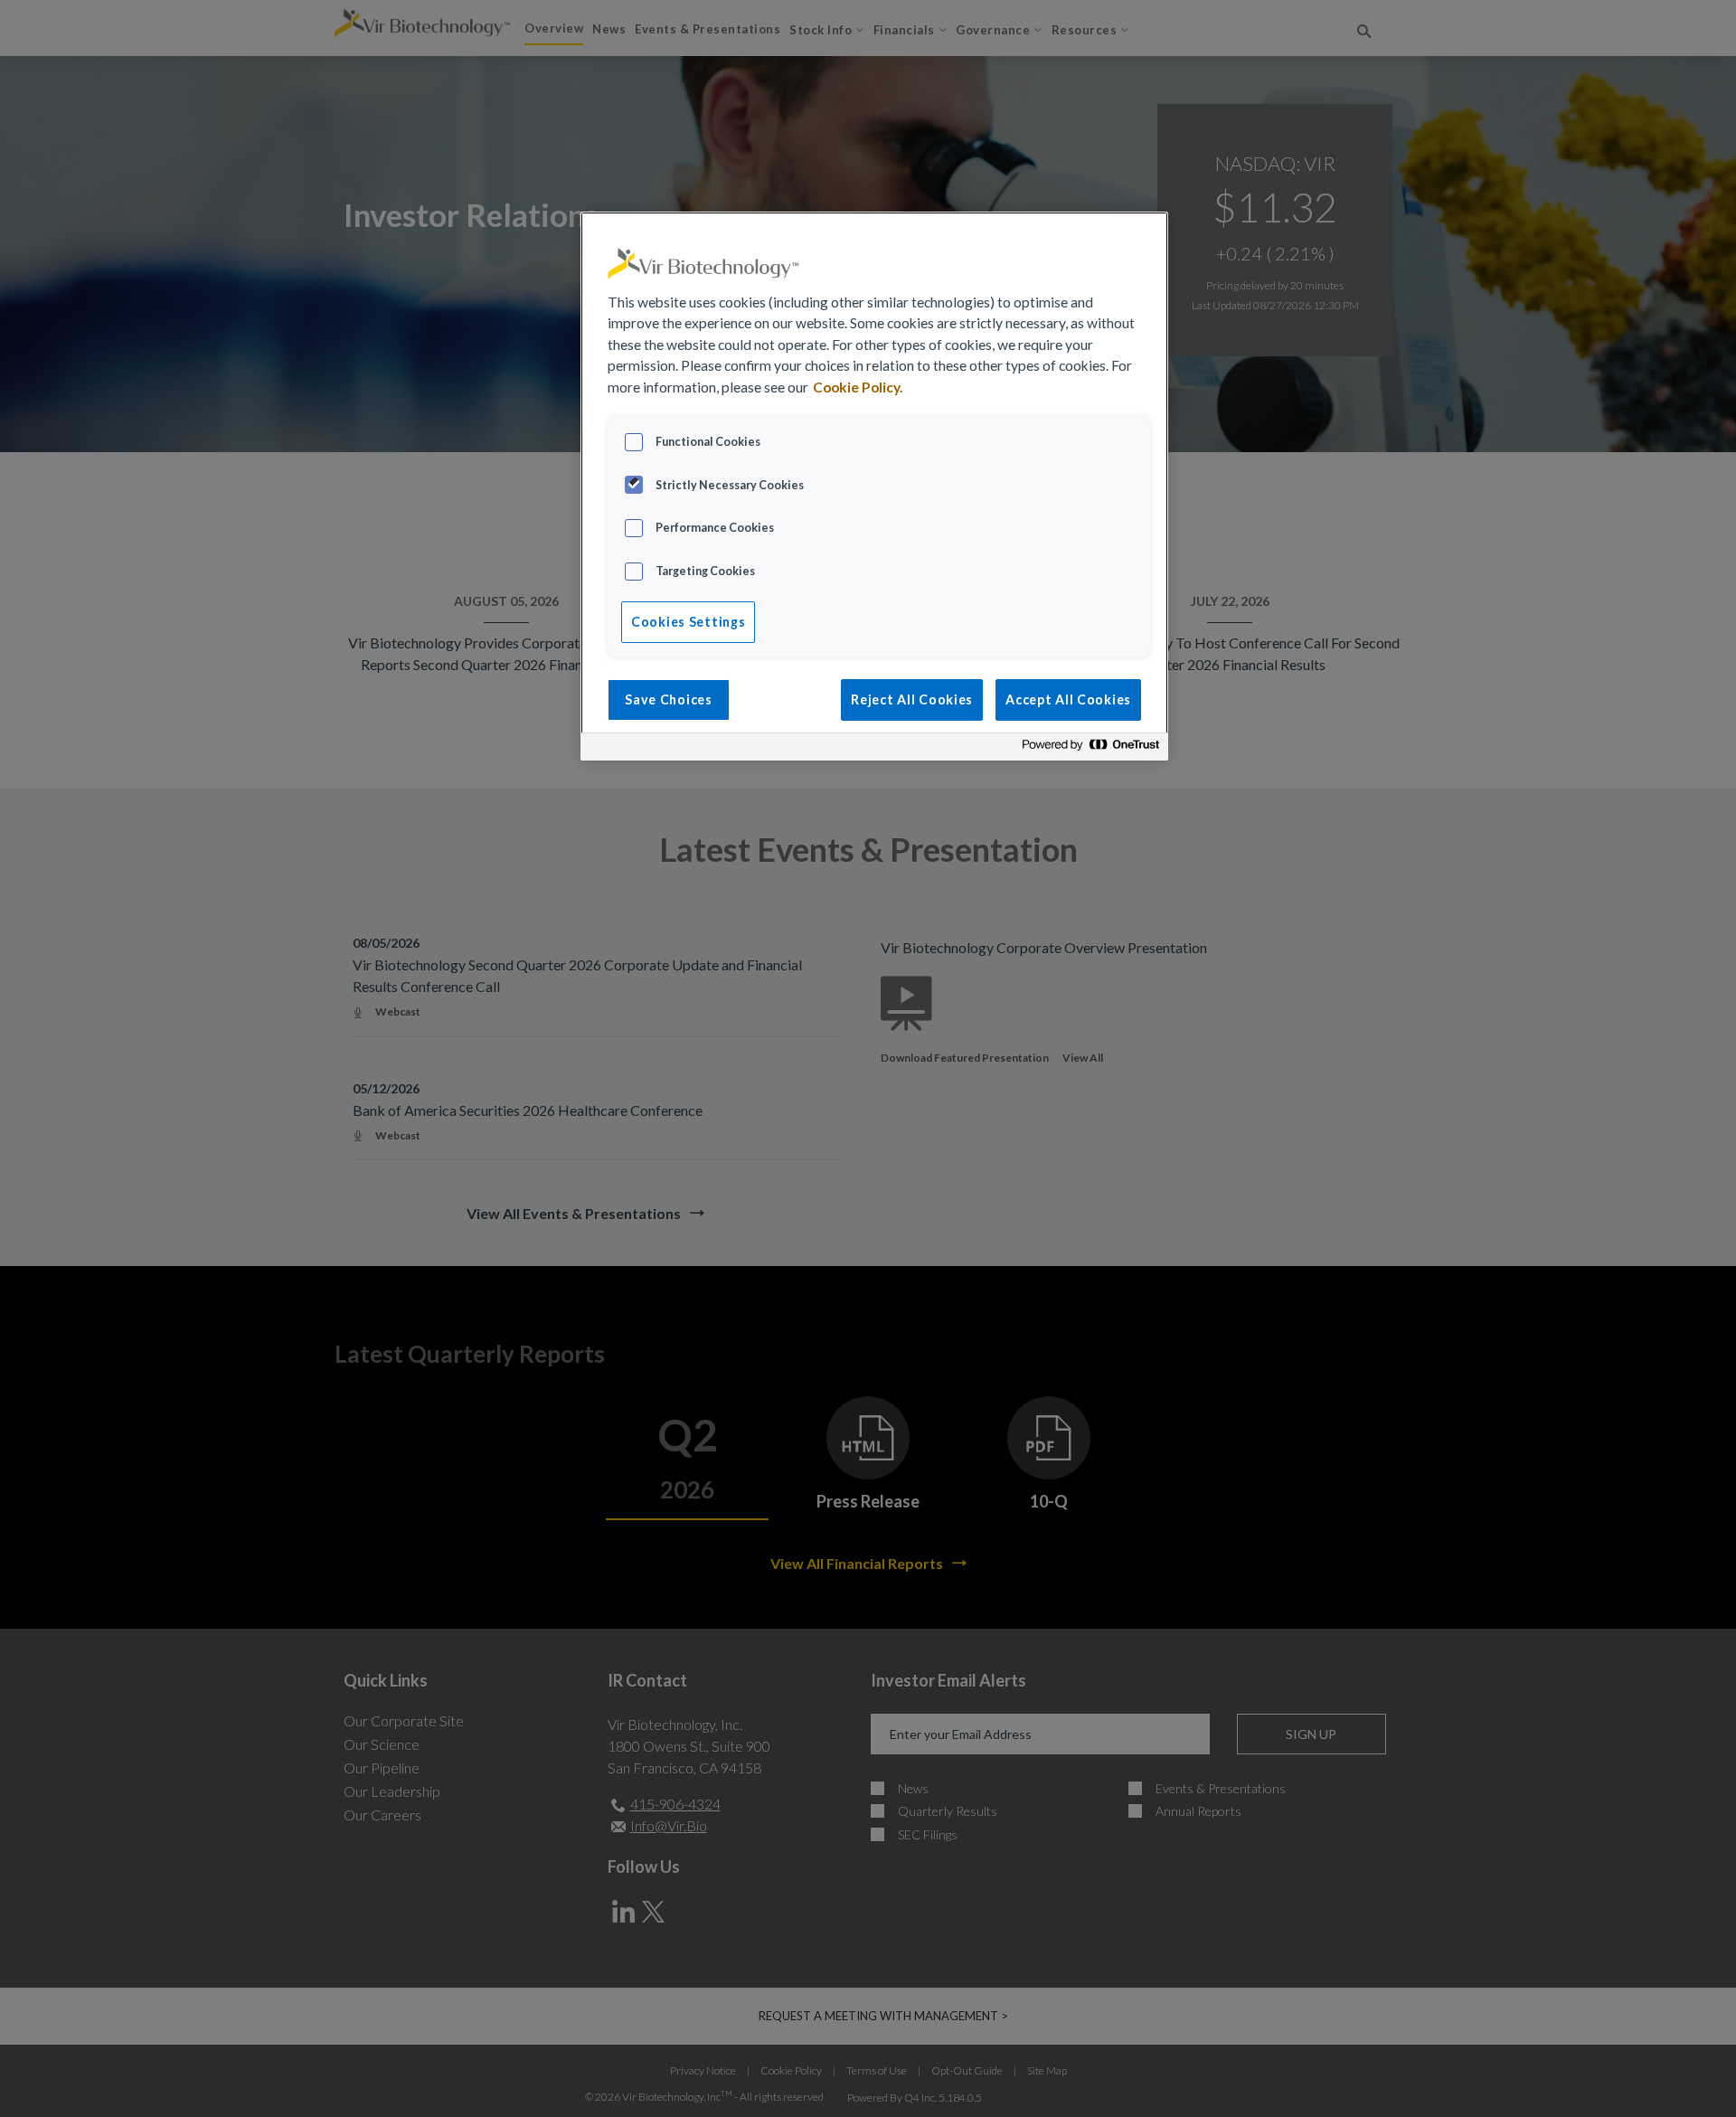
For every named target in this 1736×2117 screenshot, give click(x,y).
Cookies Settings (688, 622)
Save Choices (669, 699)
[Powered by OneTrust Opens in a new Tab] (1090, 749)
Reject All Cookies (912, 699)
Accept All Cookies (1068, 699)
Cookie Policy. (858, 387)
